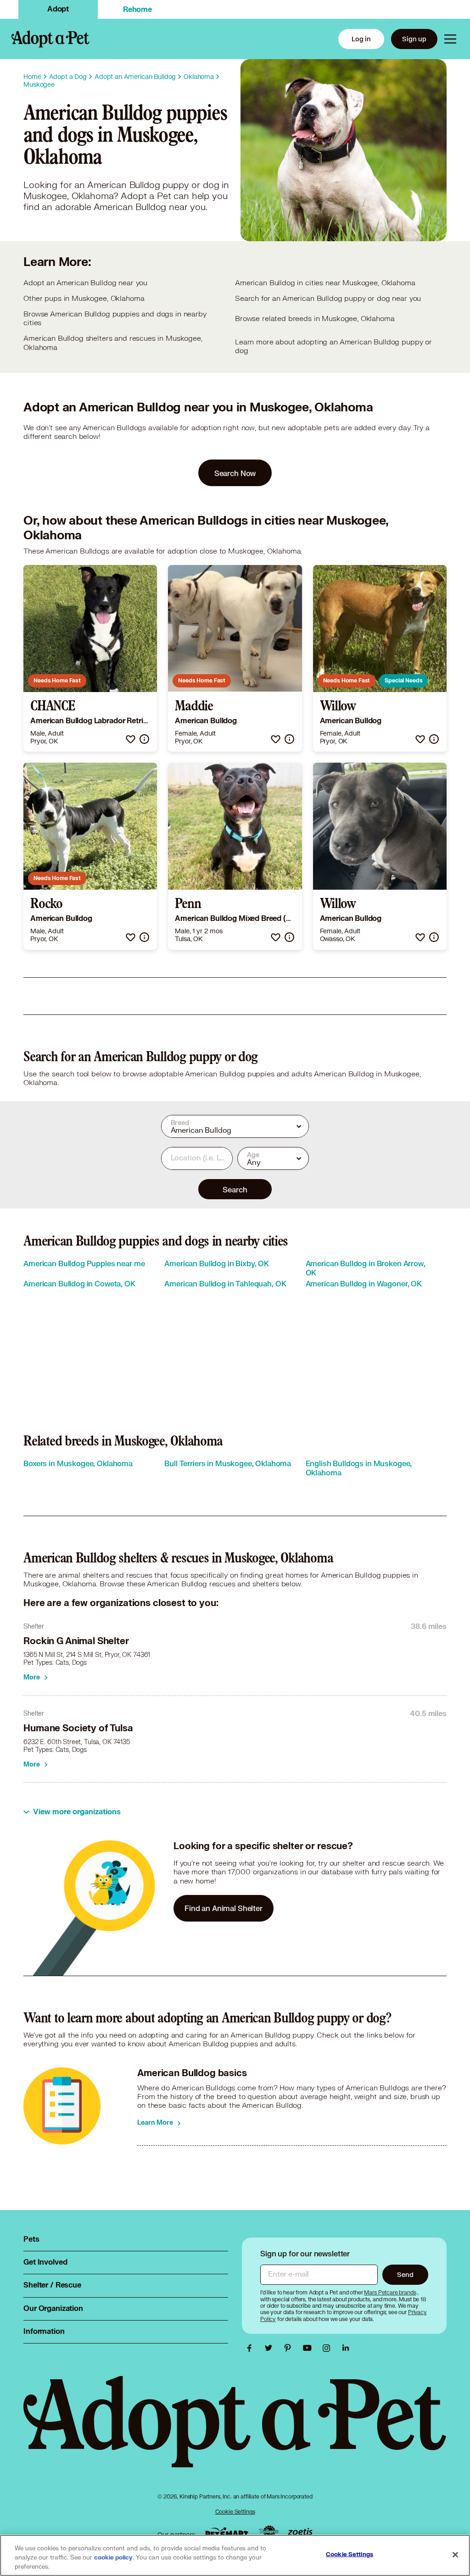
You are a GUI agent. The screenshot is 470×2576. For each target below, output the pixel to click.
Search (235, 1189)
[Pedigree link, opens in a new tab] (269, 2532)
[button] (131, 739)
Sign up (414, 39)
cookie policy (113, 2558)
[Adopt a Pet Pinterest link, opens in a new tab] (290, 2348)
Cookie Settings (235, 2512)
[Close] (455, 2555)
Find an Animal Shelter (224, 1908)
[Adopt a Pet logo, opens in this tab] (235, 2431)
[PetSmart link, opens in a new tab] (227, 2533)
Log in (361, 39)
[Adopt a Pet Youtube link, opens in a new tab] (309, 2348)
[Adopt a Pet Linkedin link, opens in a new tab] (346, 2348)
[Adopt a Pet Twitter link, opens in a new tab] (271, 2348)
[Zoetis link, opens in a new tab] (300, 2533)
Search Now (235, 473)
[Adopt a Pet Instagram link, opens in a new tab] (329, 2348)
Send (405, 2274)
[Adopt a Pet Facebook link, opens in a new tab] (252, 2348)
